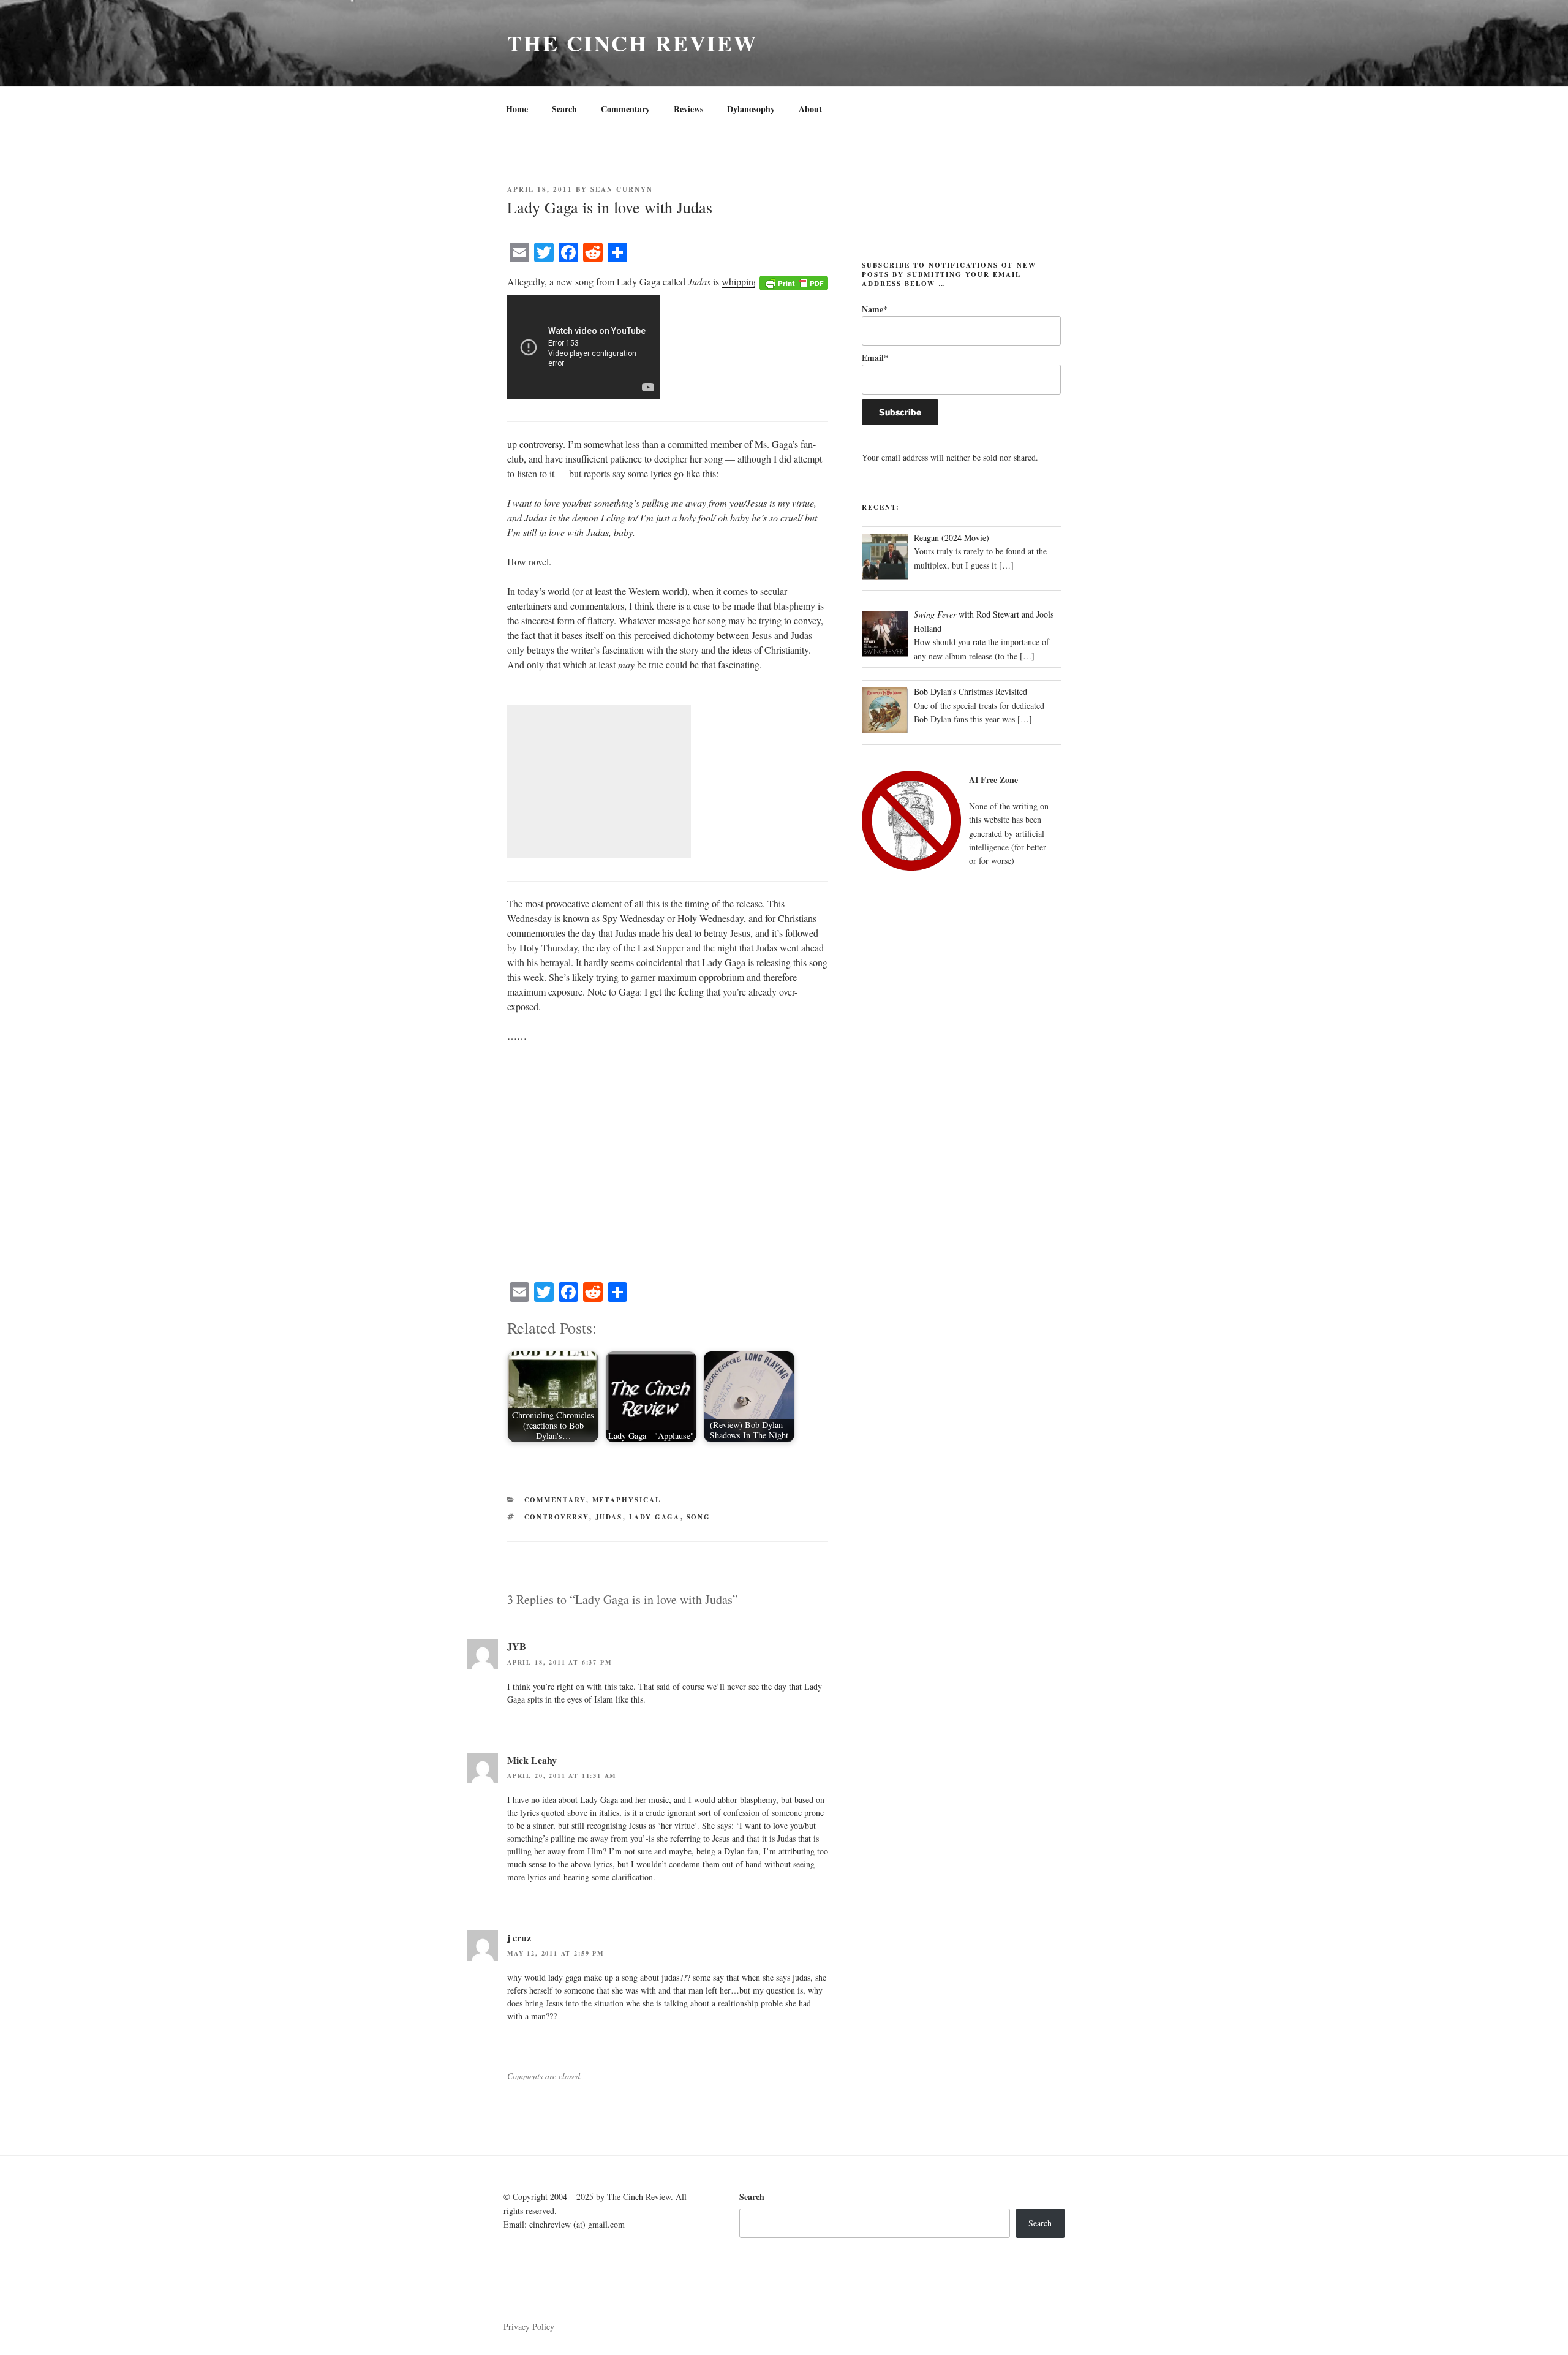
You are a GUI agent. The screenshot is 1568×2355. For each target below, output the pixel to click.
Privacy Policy (529, 2327)
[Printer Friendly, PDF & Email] (794, 282)
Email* (875, 357)
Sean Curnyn (622, 189)
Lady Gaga (655, 1517)
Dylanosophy (751, 109)
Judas (609, 1517)
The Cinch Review (632, 43)
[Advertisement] (599, 782)
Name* (875, 309)
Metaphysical (627, 1500)
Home (517, 109)
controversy (557, 1517)
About (810, 109)
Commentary (625, 109)
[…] (1006, 565)
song (699, 1517)
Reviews (688, 109)
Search (564, 109)
